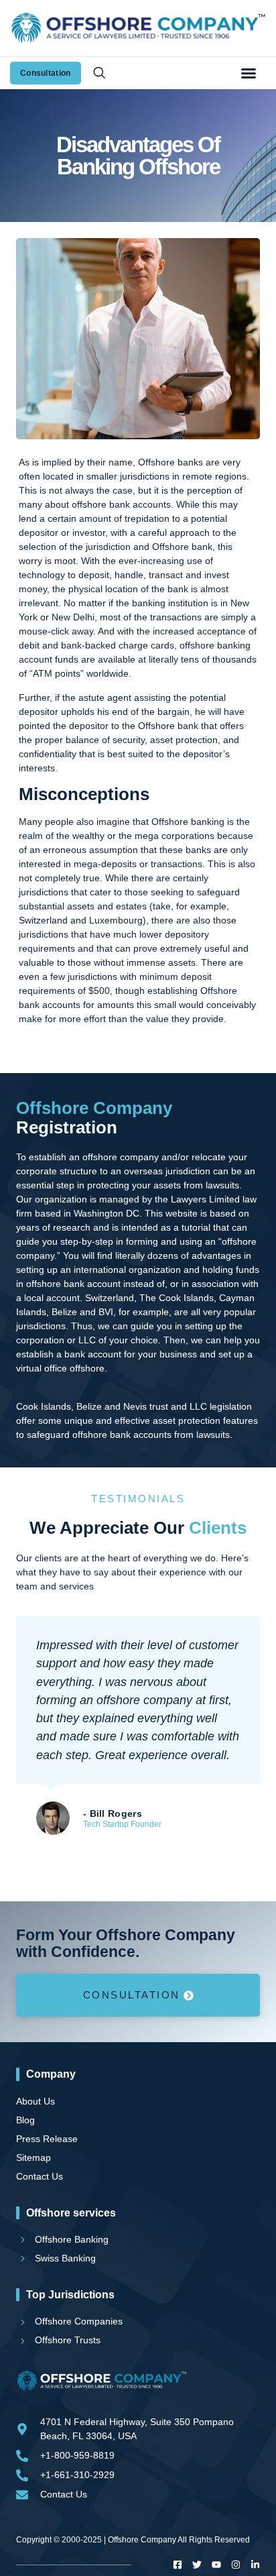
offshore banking (215, 645)
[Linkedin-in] (255, 2565)
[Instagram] (236, 2565)
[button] (249, 73)
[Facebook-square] (178, 2565)
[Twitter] (197, 2565)
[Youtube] (216, 2565)
